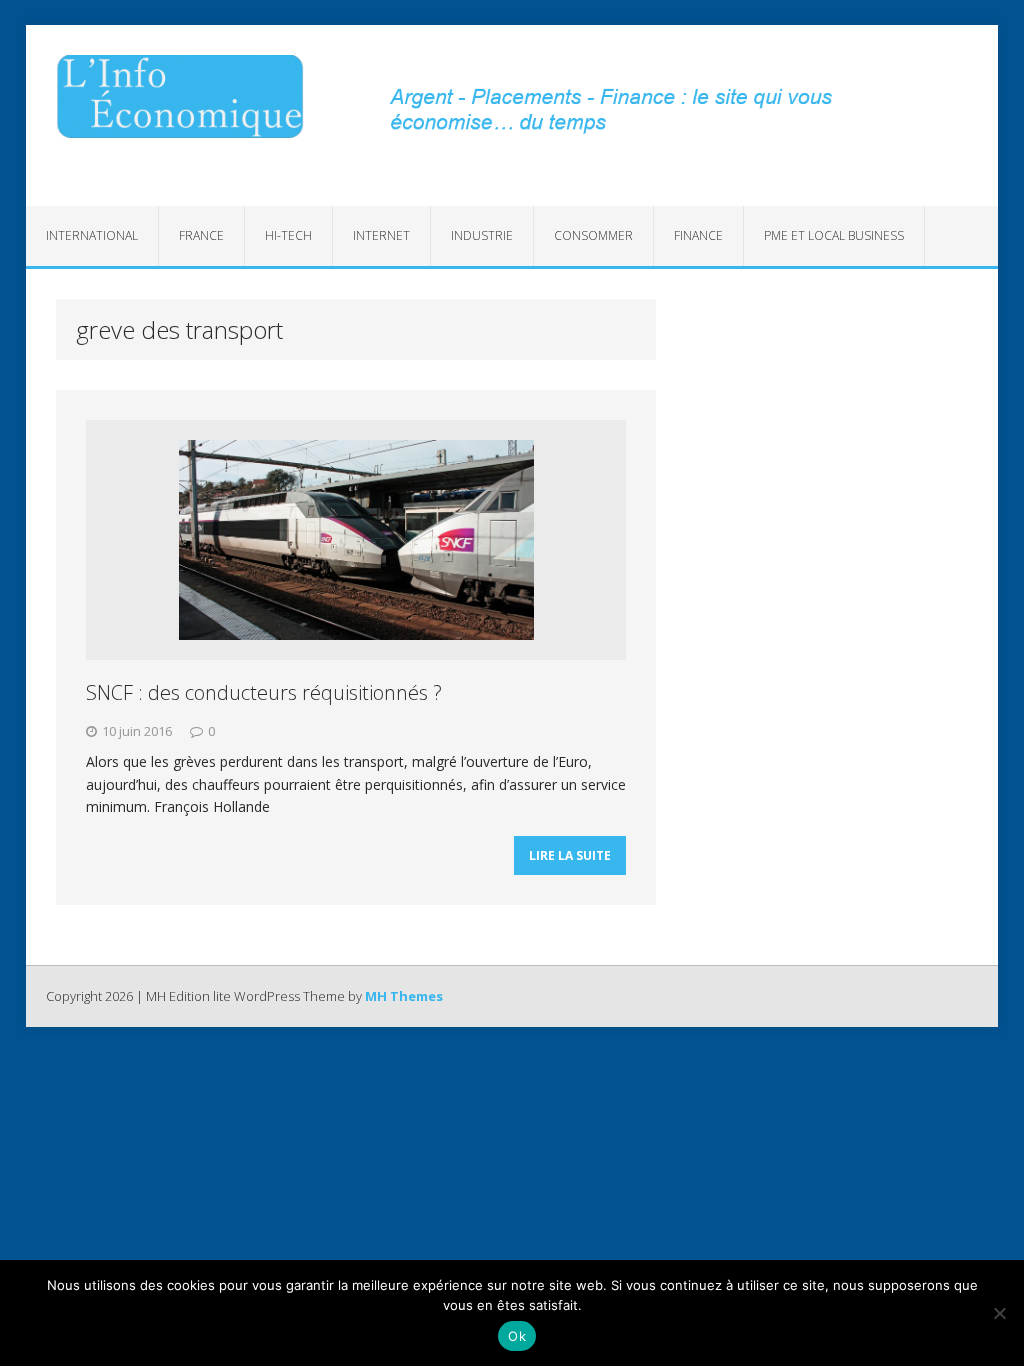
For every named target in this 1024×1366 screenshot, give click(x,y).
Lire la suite (570, 855)
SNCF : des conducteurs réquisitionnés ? (264, 692)
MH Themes (404, 996)
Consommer (593, 235)
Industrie (482, 235)
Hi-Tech (288, 235)
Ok (517, 1336)
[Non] (999, 1313)
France (201, 235)
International (92, 235)
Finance (698, 235)
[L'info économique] (180, 96)
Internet (381, 235)
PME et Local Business (834, 235)
